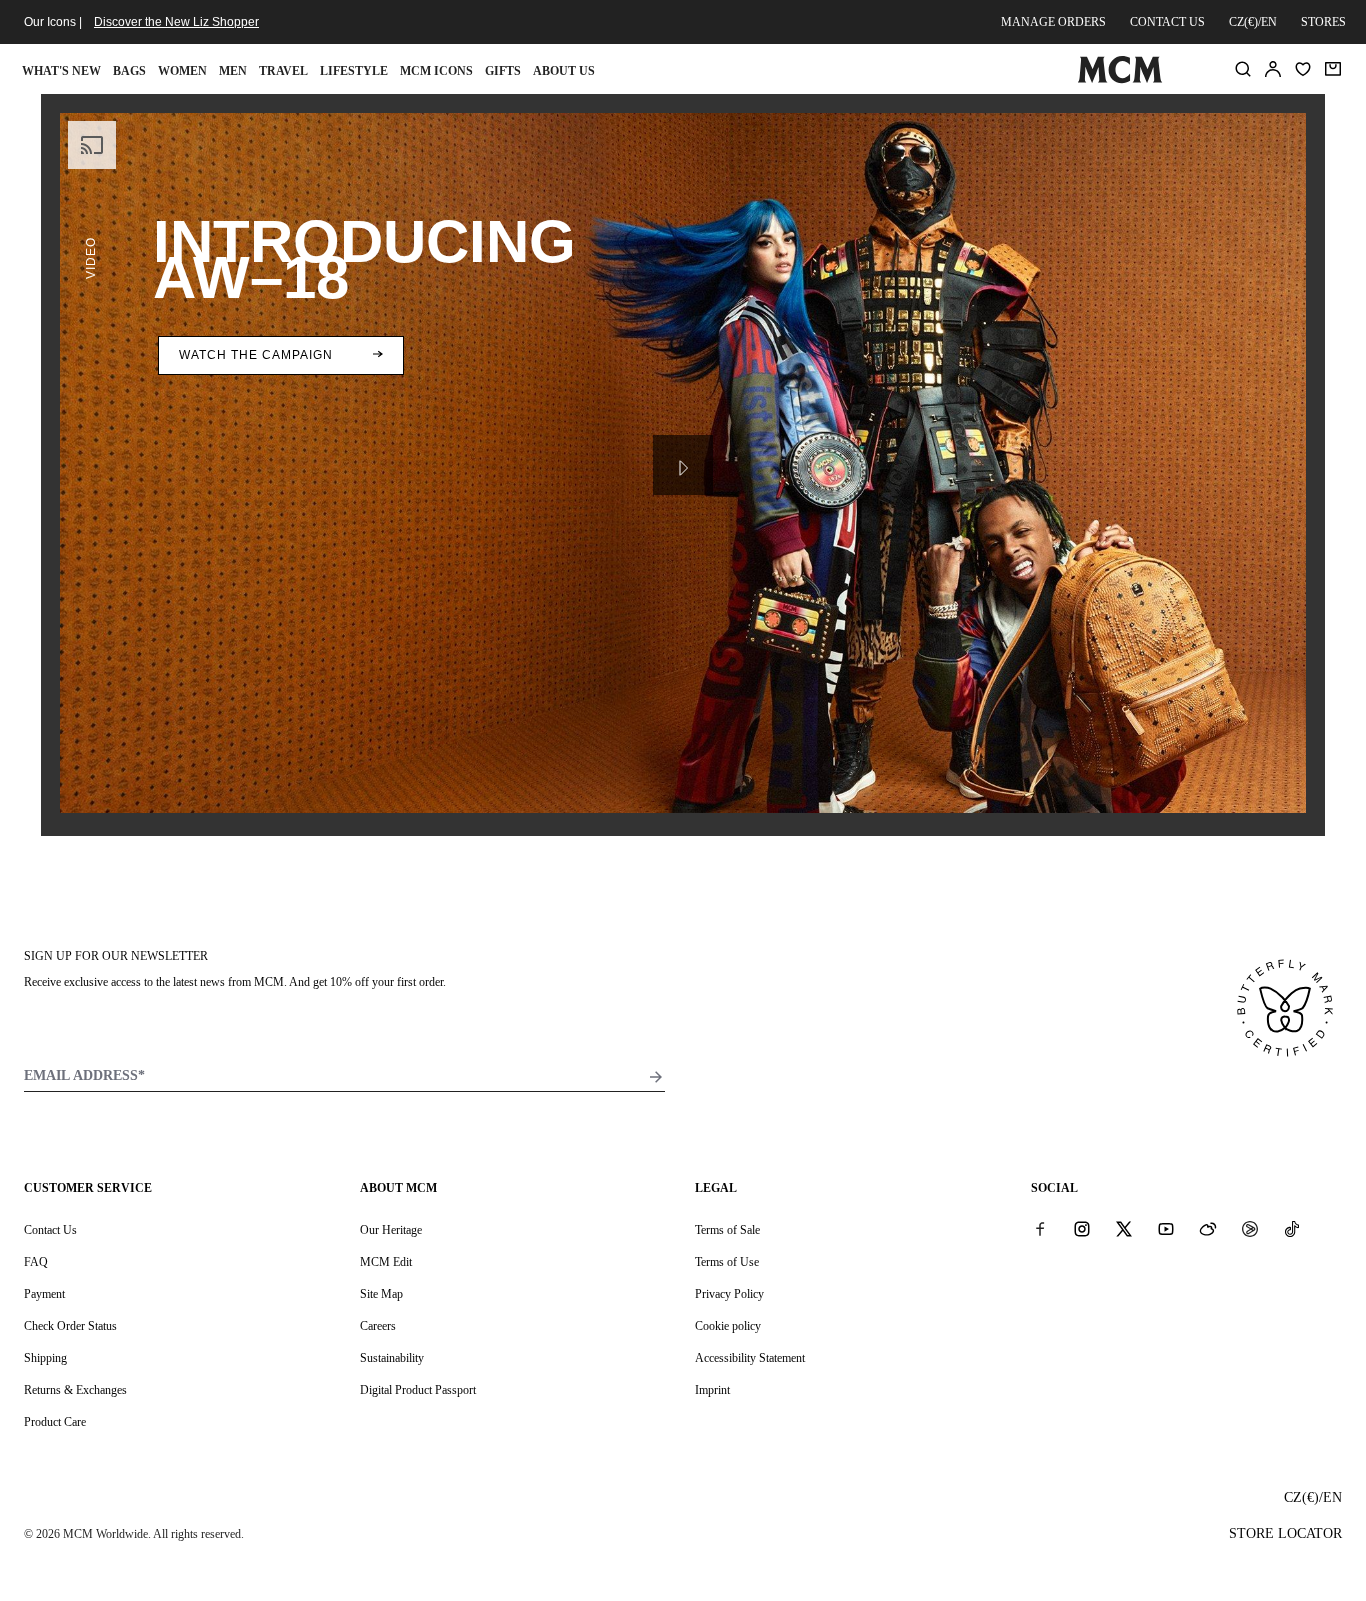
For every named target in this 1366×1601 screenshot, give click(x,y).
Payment (44, 1294)
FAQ (36, 1262)
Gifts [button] (503, 71)
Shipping (45, 1358)
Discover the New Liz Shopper (176, 22)
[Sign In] (1273, 69)
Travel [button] (283, 71)
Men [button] (233, 71)
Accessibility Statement (750, 1358)
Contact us (1167, 22)
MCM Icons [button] (436, 71)
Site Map (381, 1294)
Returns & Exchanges (75, 1390)
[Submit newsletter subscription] (656, 1077)
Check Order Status (70, 1326)
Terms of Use (727, 1262)
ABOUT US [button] (564, 71)
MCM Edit (386, 1262)
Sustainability (392, 1358)
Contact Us (50, 1230)
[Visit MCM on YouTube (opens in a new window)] (1166, 1229)
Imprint (712, 1390)
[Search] (1243, 69)
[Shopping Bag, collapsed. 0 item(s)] (1333, 69)
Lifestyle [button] (354, 71)
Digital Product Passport (418, 1390)
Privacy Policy (729, 1294)
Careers (378, 1326)
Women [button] (182, 71)
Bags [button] (129, 71)
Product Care (55, 1422)
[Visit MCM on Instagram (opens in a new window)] (1082, 1229)
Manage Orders (1053, 22)
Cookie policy (728, 1326)
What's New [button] (61, 71)
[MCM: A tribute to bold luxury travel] (1120, 79)
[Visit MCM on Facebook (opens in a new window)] (1040, 1229)
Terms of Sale (727, 1230)
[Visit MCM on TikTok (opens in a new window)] (1292, 1229)
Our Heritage (391, 1230)
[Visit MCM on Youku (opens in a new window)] (1250, 1229)
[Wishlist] (1303, 69)
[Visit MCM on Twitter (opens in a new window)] (1124, 1229)
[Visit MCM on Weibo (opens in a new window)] (1208, 1229)
